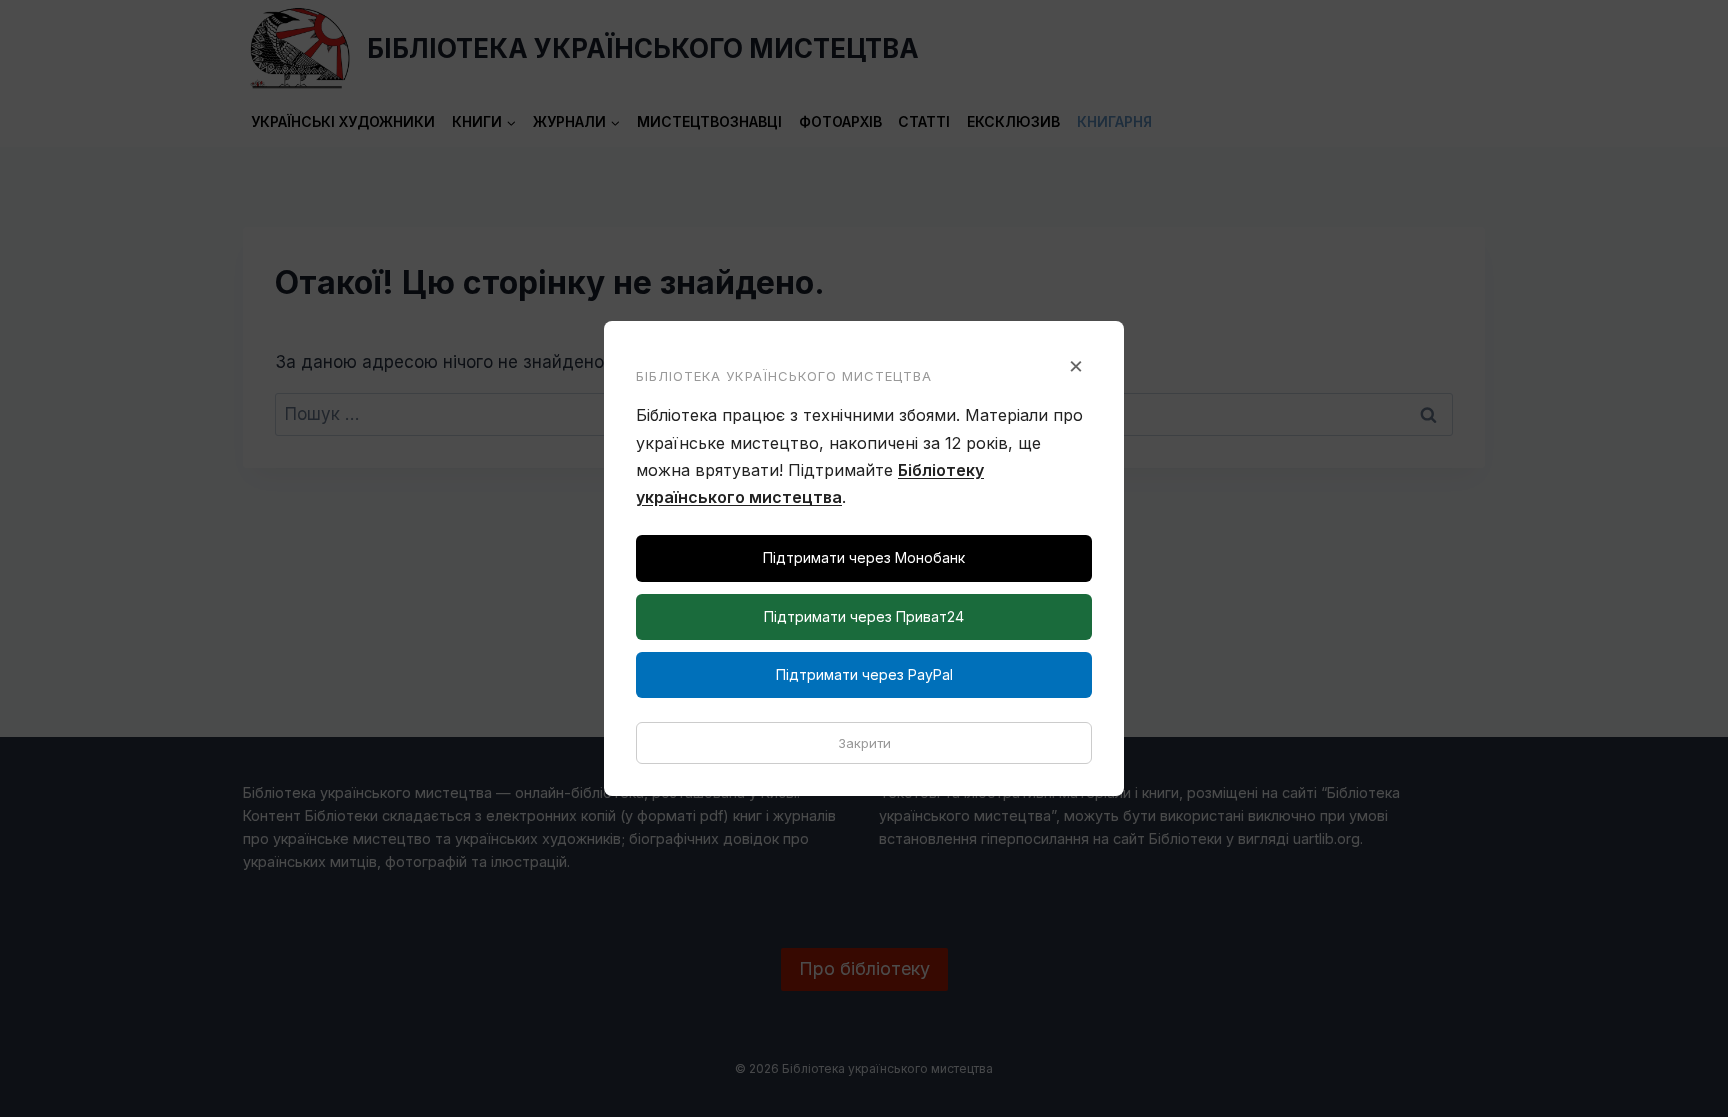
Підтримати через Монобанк (864, 557)
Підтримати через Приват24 (864, 616)
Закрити (864, 743)
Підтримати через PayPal (864, 674)
